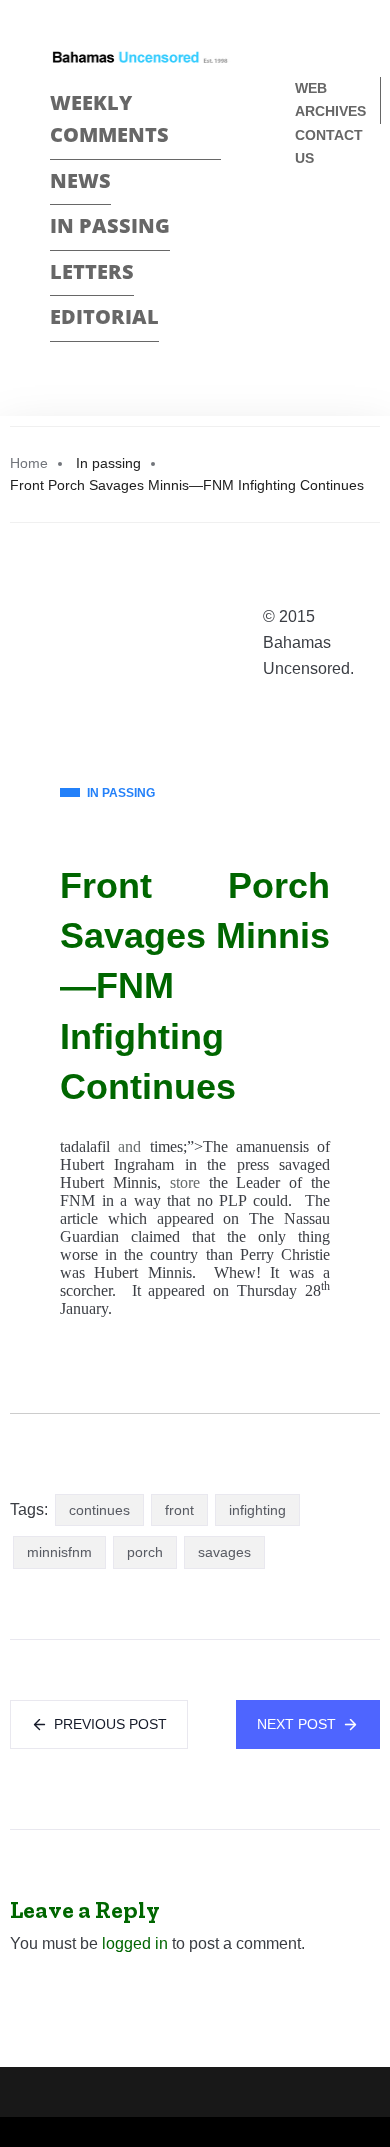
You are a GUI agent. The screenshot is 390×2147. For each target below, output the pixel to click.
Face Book (303, 224)
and (129, 1146)
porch (145, 1552)
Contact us (329, 146)
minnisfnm (59, 1552)
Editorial (104, 316)
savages (224, 1552)
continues (99, 1510)
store (185, 1182)
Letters (92, 271)
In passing (110, 225)
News (80, 180)
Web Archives (330, 99)
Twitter (303, 259)
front (179, 1510)
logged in (135, 1943)
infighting (257, 1510)
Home (29, 463)
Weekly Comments (109, 119)
